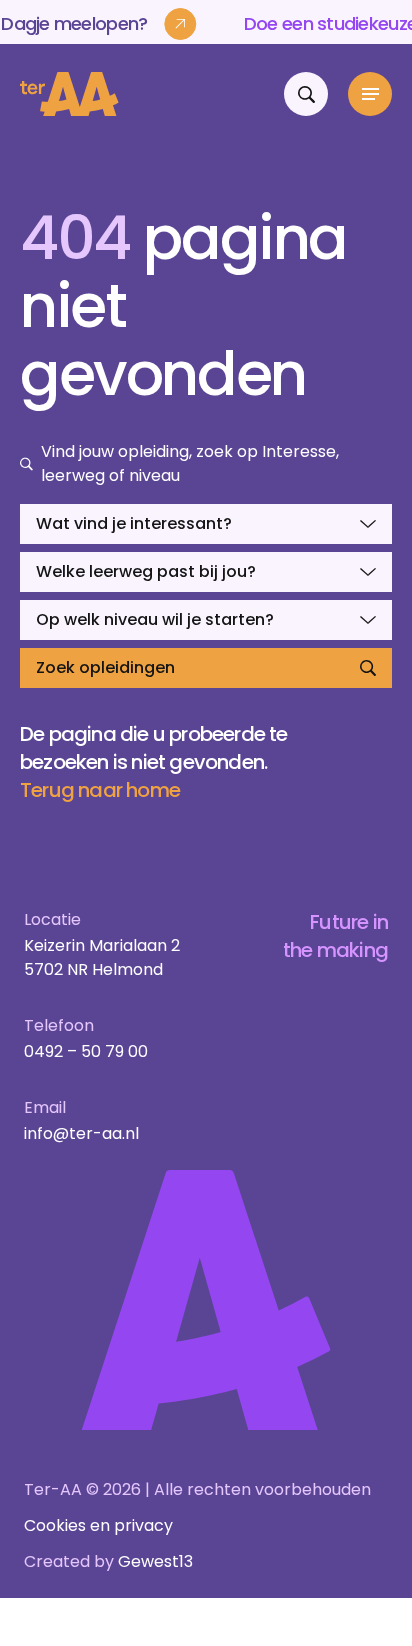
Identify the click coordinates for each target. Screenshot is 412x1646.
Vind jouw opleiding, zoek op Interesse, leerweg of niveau (190, 463)
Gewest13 (155, 1561)
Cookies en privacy (98, 1525)
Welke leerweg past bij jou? (146, 571)
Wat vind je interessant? (134, 523)
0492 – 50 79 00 (86, 1051)
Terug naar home (100, 790)
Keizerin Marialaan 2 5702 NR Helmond (102, 957)
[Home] (69, 94)
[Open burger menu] (370, 94)
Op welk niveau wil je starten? (155, 619)
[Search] (306, 94)
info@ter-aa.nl (81, 1133)
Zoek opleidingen (105, 667)
